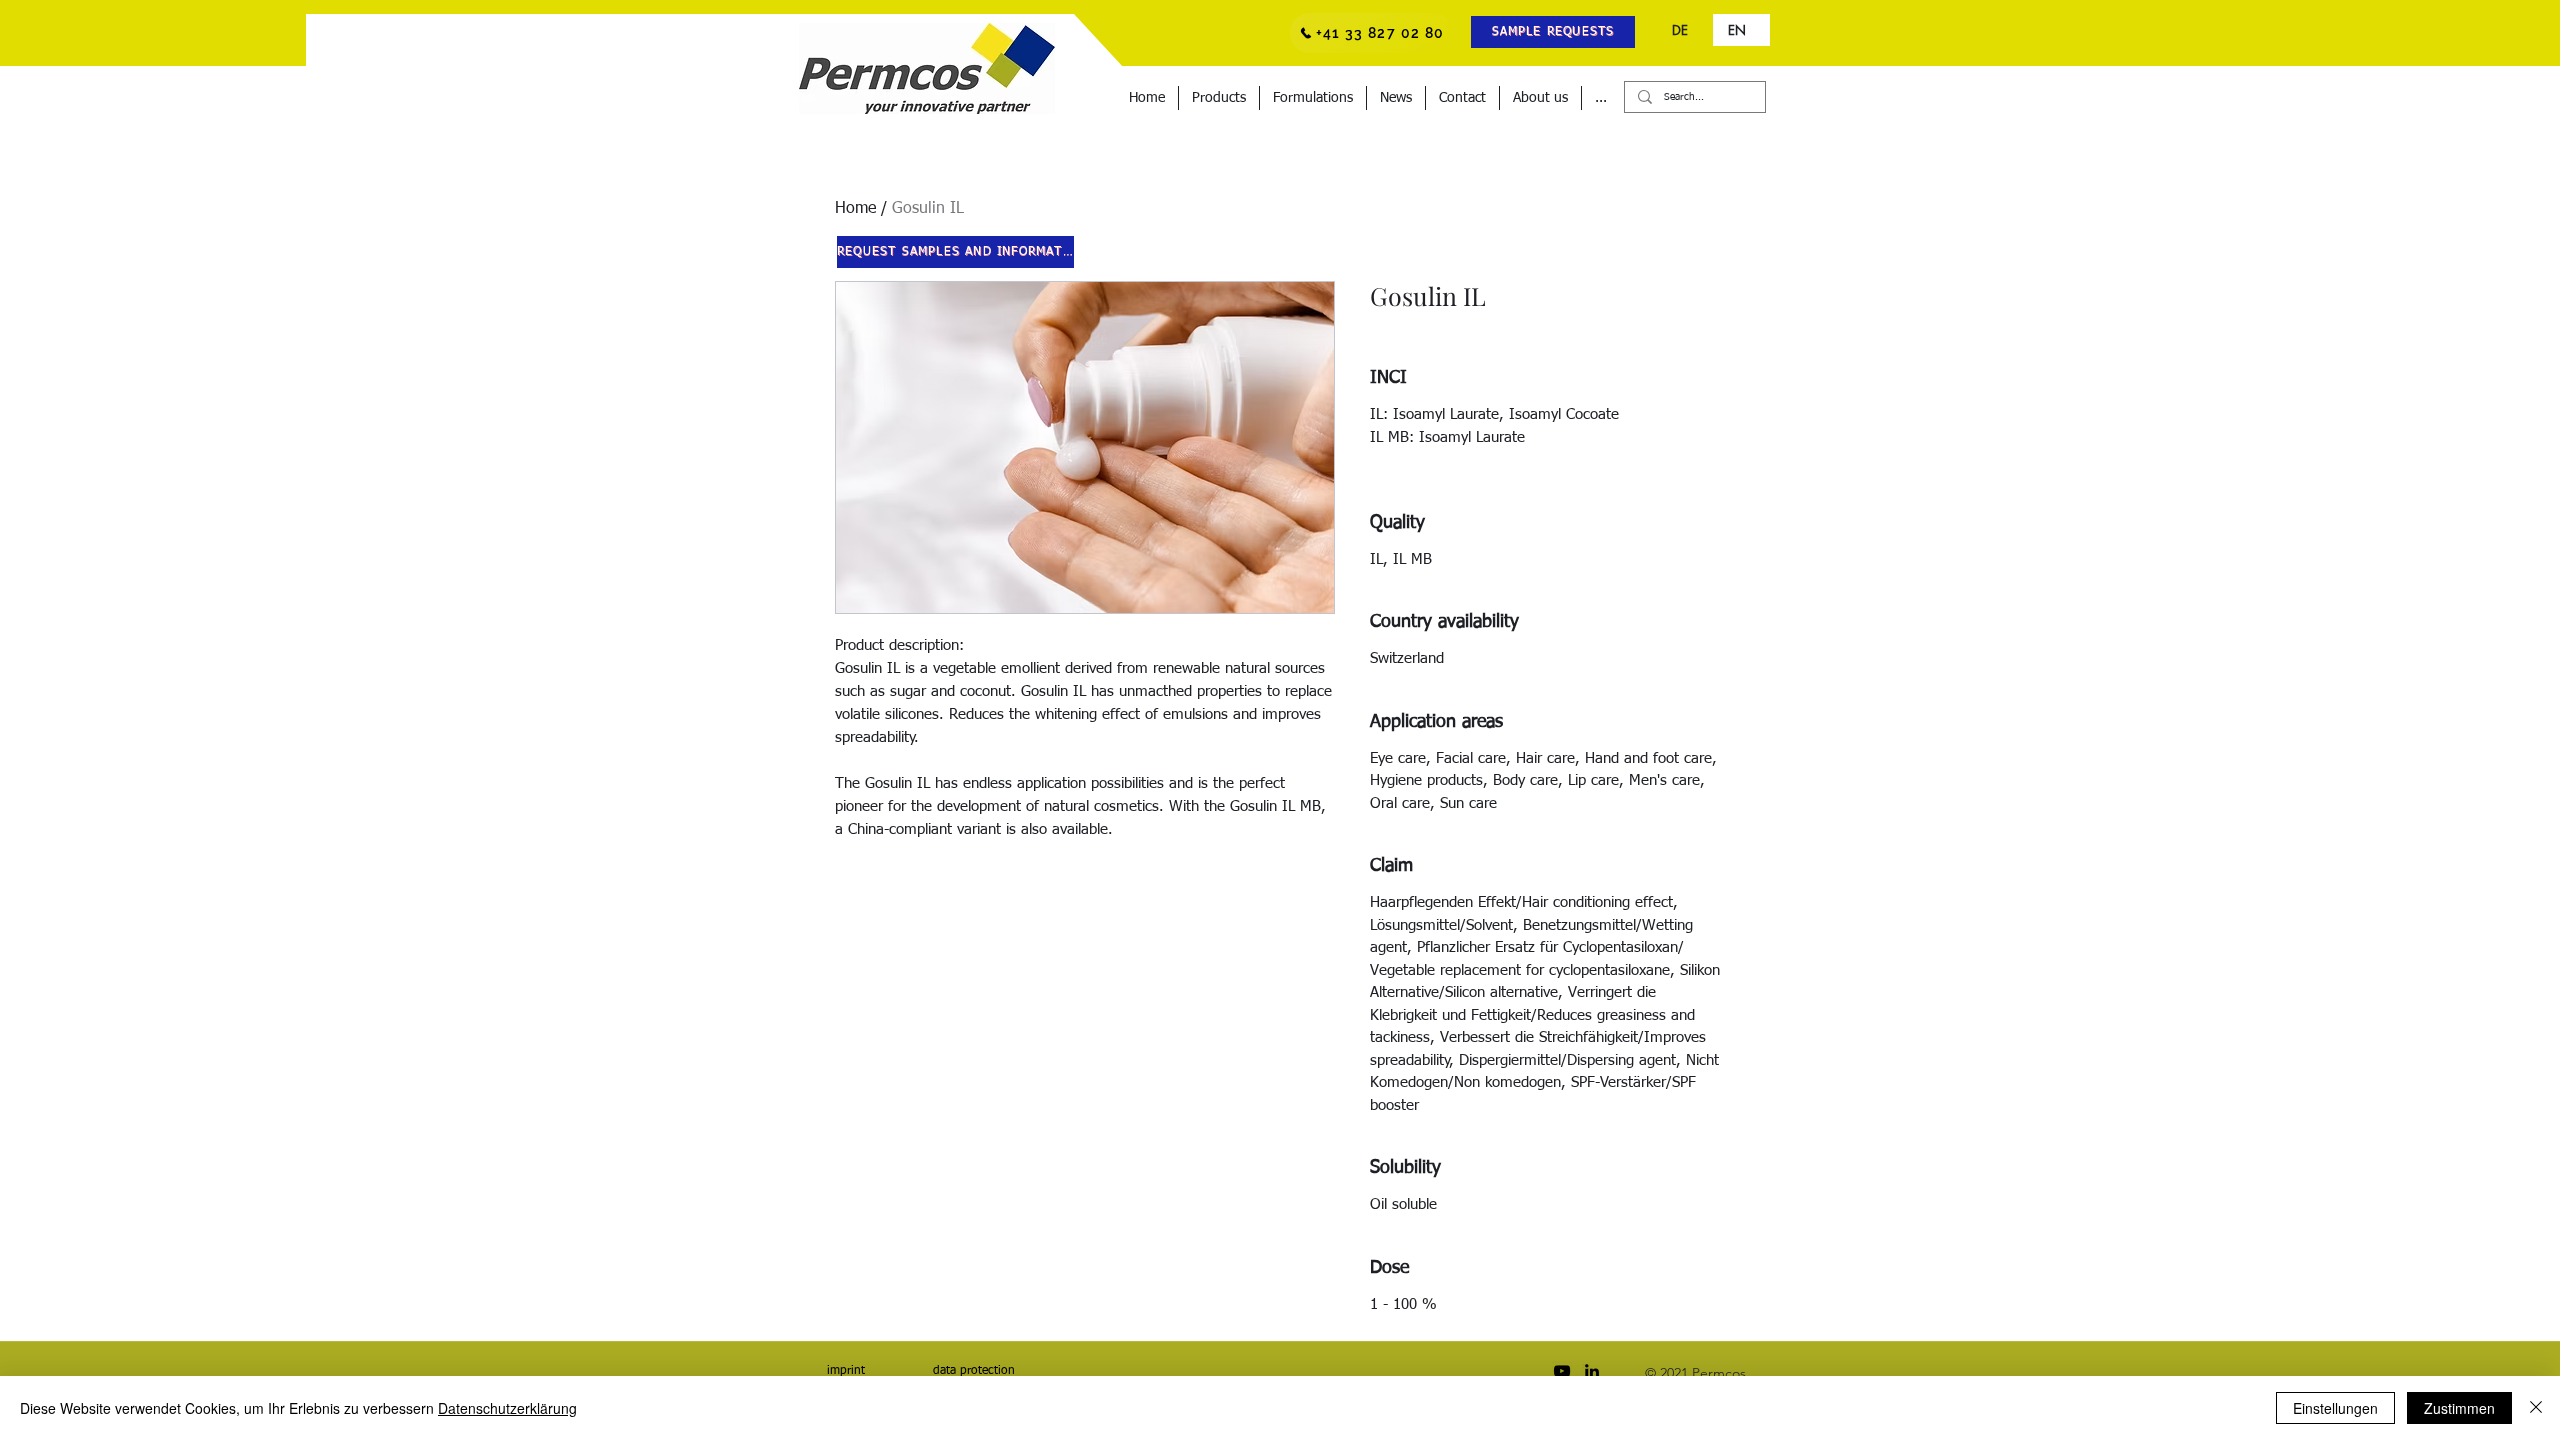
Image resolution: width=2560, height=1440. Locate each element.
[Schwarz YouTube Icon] (1562, 1371)
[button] (1553, 32)
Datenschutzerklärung (507, 1408)
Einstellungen (2335, 1408)
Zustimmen (2459, 1408)
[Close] (2536, 1408)
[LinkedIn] (1592, 1371)
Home (855, 209)
